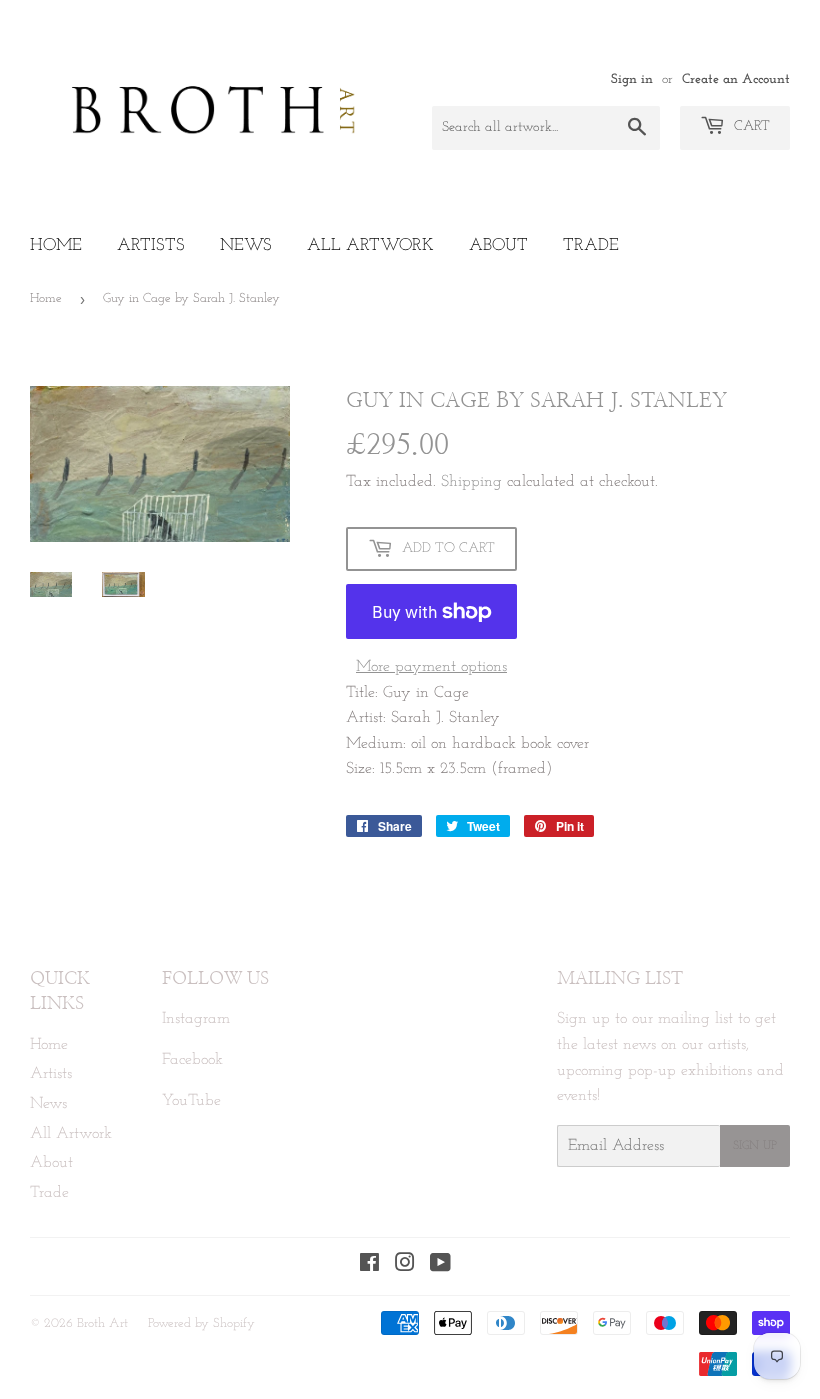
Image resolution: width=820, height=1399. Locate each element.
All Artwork (370, 245)
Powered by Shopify (201, 1323)
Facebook (192, 1060)
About (498, 245)
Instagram (196, 1019)
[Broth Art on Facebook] (369, 1266)
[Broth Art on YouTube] (440, 1266)
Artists (151, 245)
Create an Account (736, 79)
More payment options (431, 667)
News (246, 245)
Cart (750, 126)
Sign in (632, 79)
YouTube (191, 1101)
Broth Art (102, 1323)
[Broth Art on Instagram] (405, 1266)
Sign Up (755, 1146)
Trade (591, 245)
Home (56, 245)
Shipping (471, 482)
